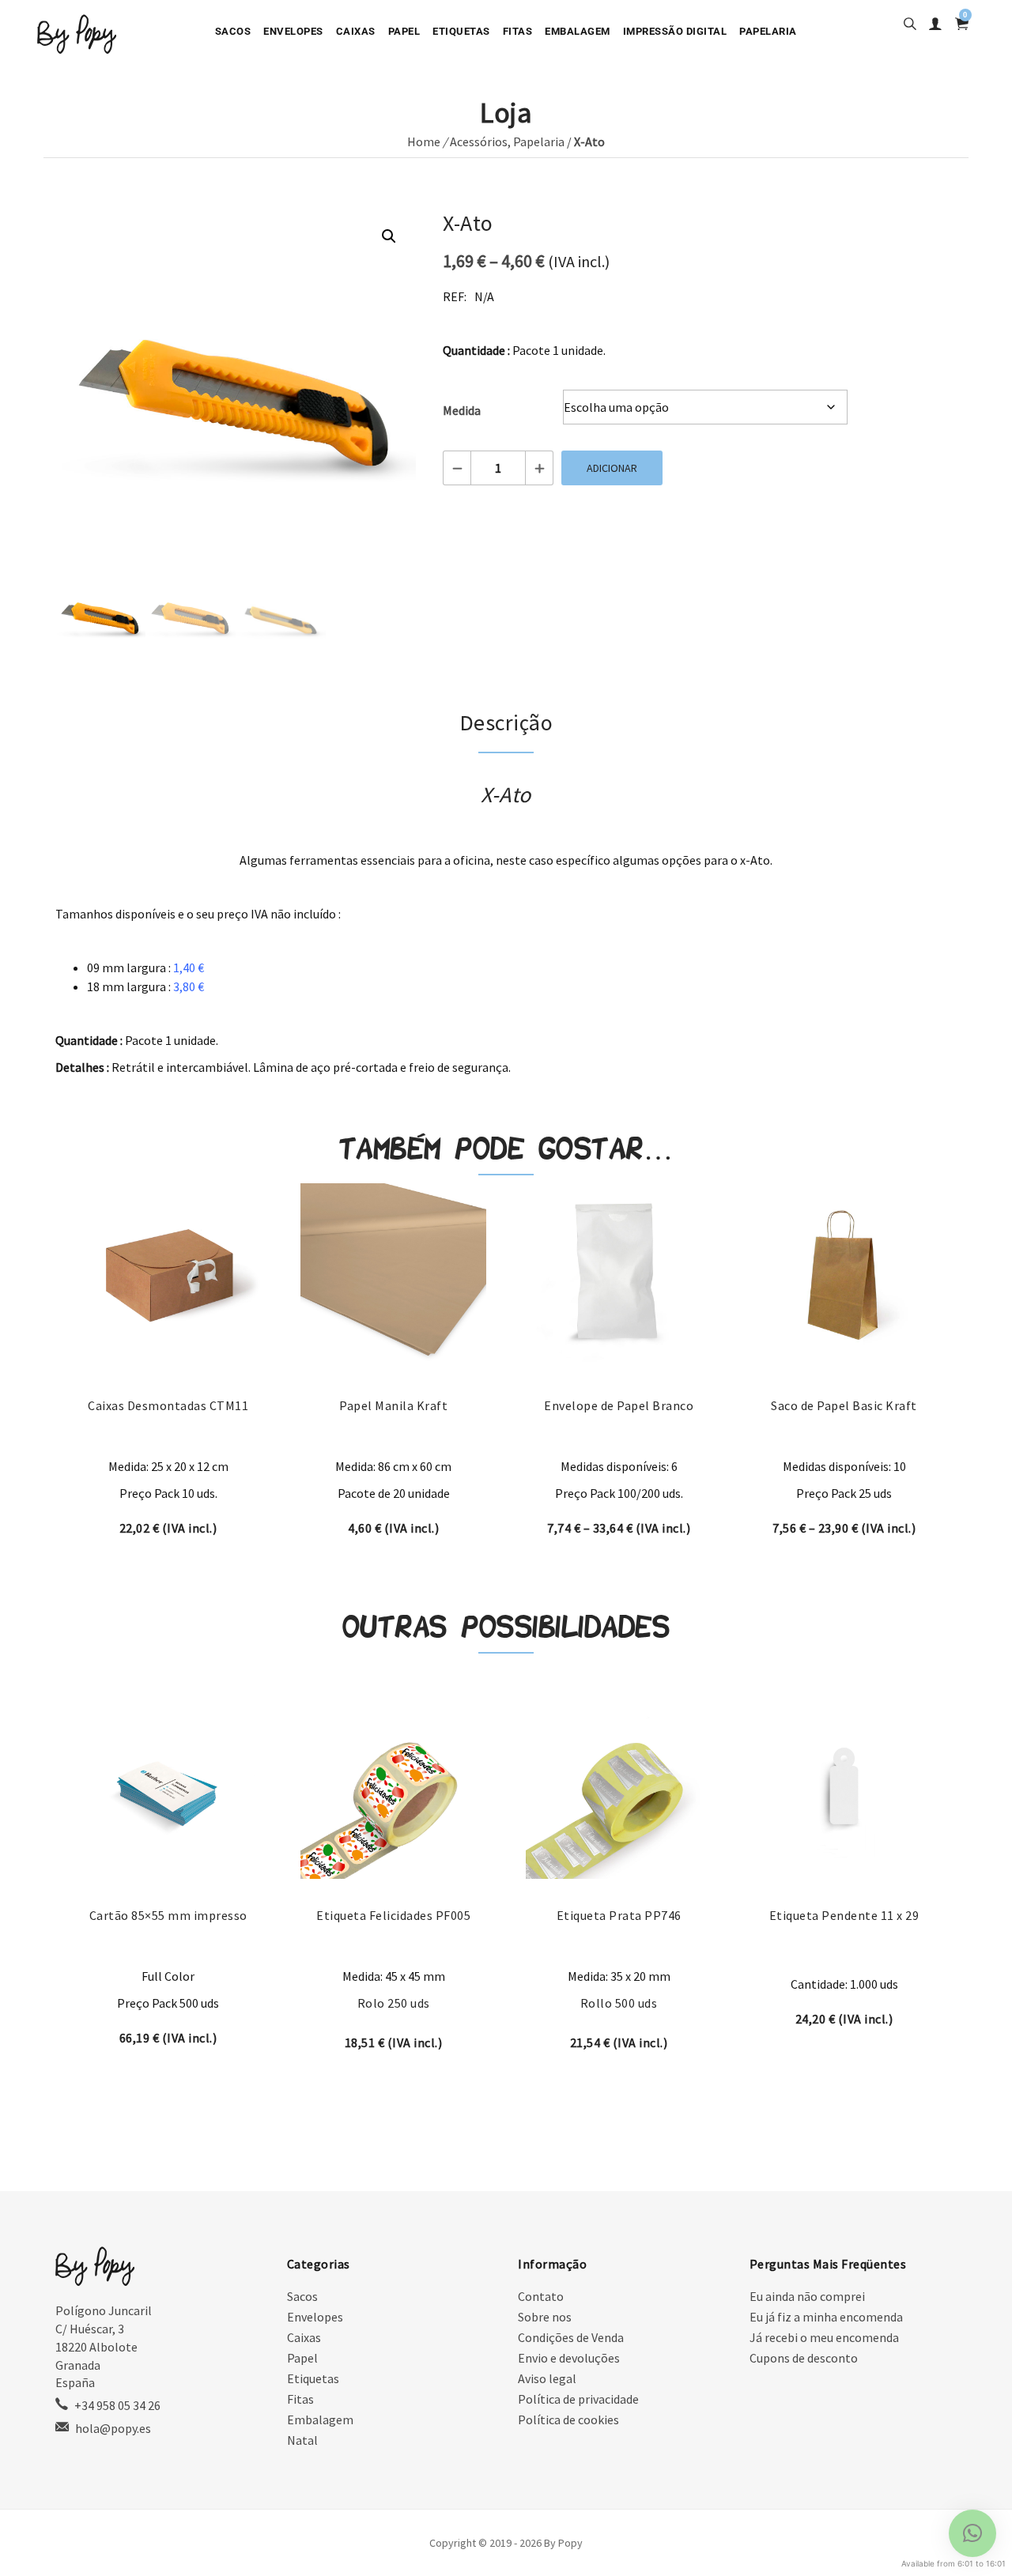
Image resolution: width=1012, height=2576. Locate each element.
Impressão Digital (675, 31)
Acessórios (479, 141)
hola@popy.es (113, 2428)
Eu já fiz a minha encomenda (826, 2317)
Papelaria (768, 31)
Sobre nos (545, 2317)
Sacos (233, 31)
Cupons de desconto (804, 2358)
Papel (404, 31)
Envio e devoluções (569, 2358)
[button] (389, 236)
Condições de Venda (571, 2337)
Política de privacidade (578, 2399)
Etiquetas (461, 31)
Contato (541, 2296)
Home (424, 141)
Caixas (356, 31)
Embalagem (578, 31)
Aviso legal (547, 2378)
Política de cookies (568, 2419)
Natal (302, 2440)
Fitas (518, 31)
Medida (462, 410)
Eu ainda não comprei (807, 2296)
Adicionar (612, 468)
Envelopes (293, 31)
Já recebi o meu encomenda (824, 2337)
